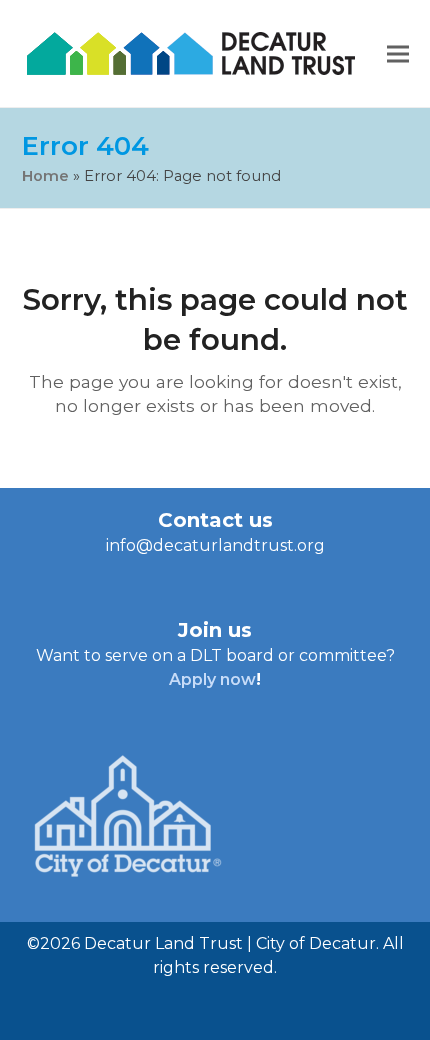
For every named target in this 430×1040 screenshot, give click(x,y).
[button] (398, 53)
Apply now (212, 679)
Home (45, 176)
